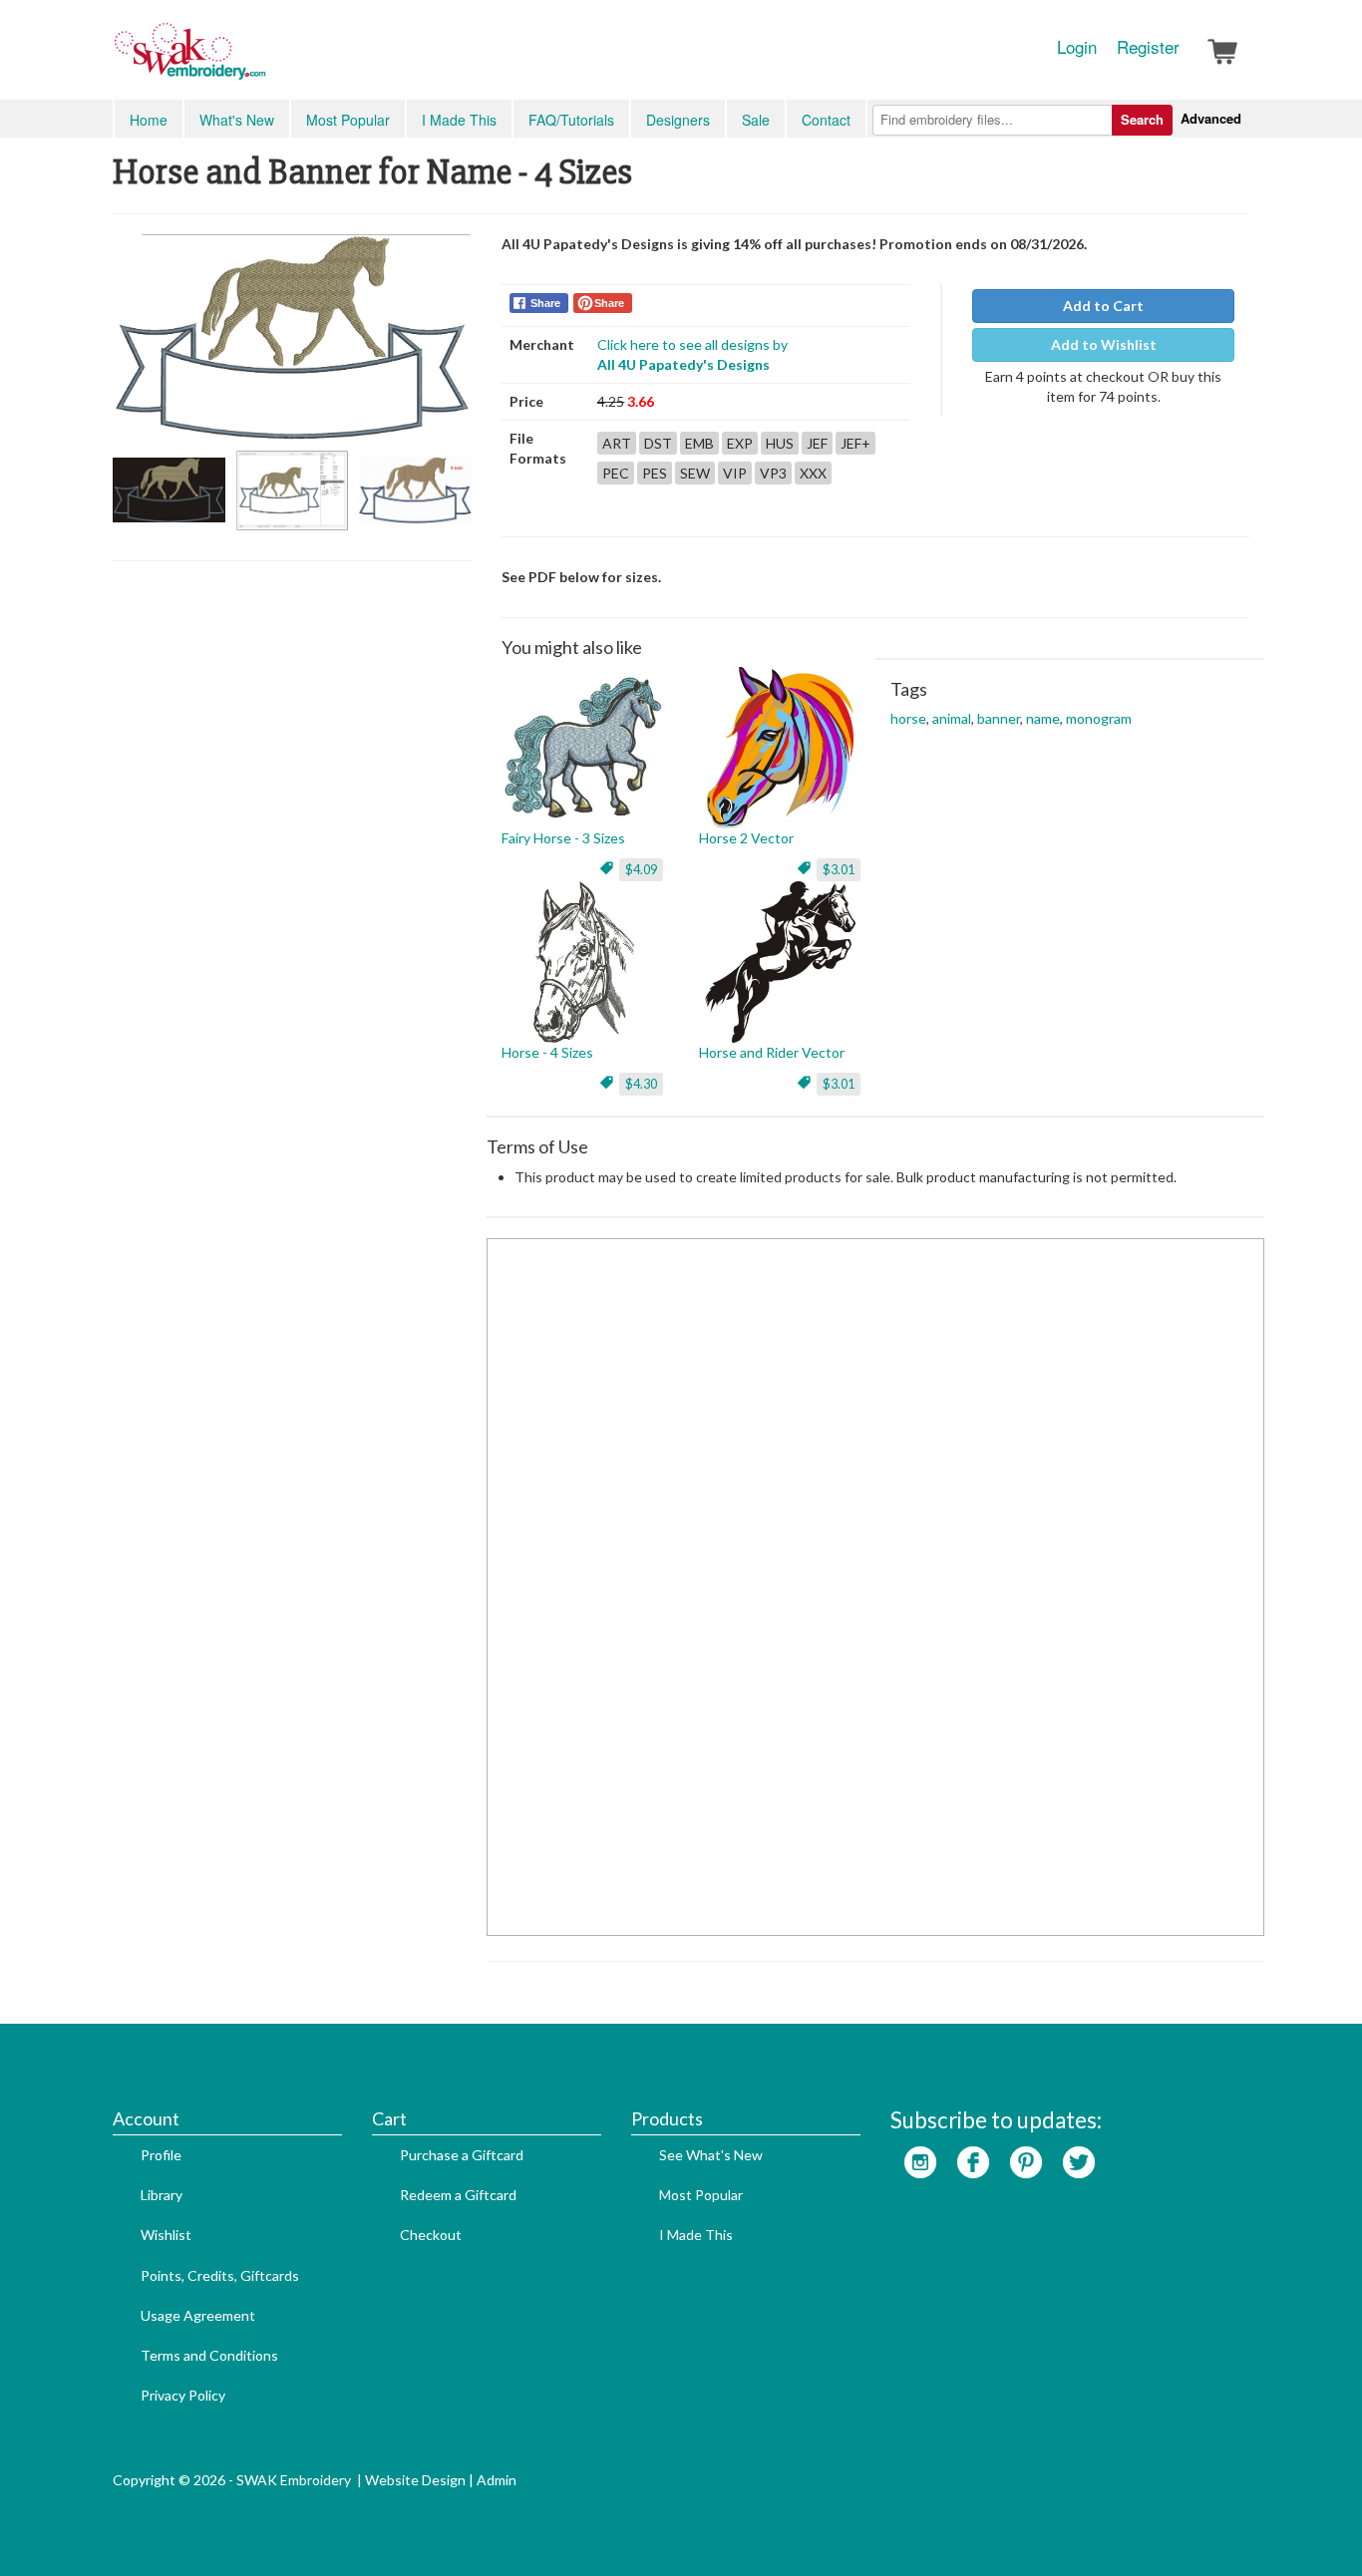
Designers (678, 120)
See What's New (711, 2155)
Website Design (415, 2480)
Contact (826, 120)
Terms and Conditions (209, 2355)
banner (999, 718)
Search (1142, 119)
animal (952, 718)
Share (545, 303)
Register (1148, 47)
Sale (756, 120)
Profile (161, 2155)
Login (1077, 47)
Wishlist (166, 2235)
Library (162, 2195)
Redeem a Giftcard (458, 2195)
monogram (1099, 718)
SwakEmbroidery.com (262, 60)
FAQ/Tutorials (571, 120)
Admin (497, 2480)
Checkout (431, 2235)
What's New (237, 120)
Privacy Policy (183, 2395)
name (1043, 718)
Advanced (1211, 118)
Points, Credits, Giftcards (220, 2275)
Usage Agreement (198, 2315)
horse (908, 718)
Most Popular (348, 120)
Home (149, 120)
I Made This (459, 120)
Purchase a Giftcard (462, 2155)
